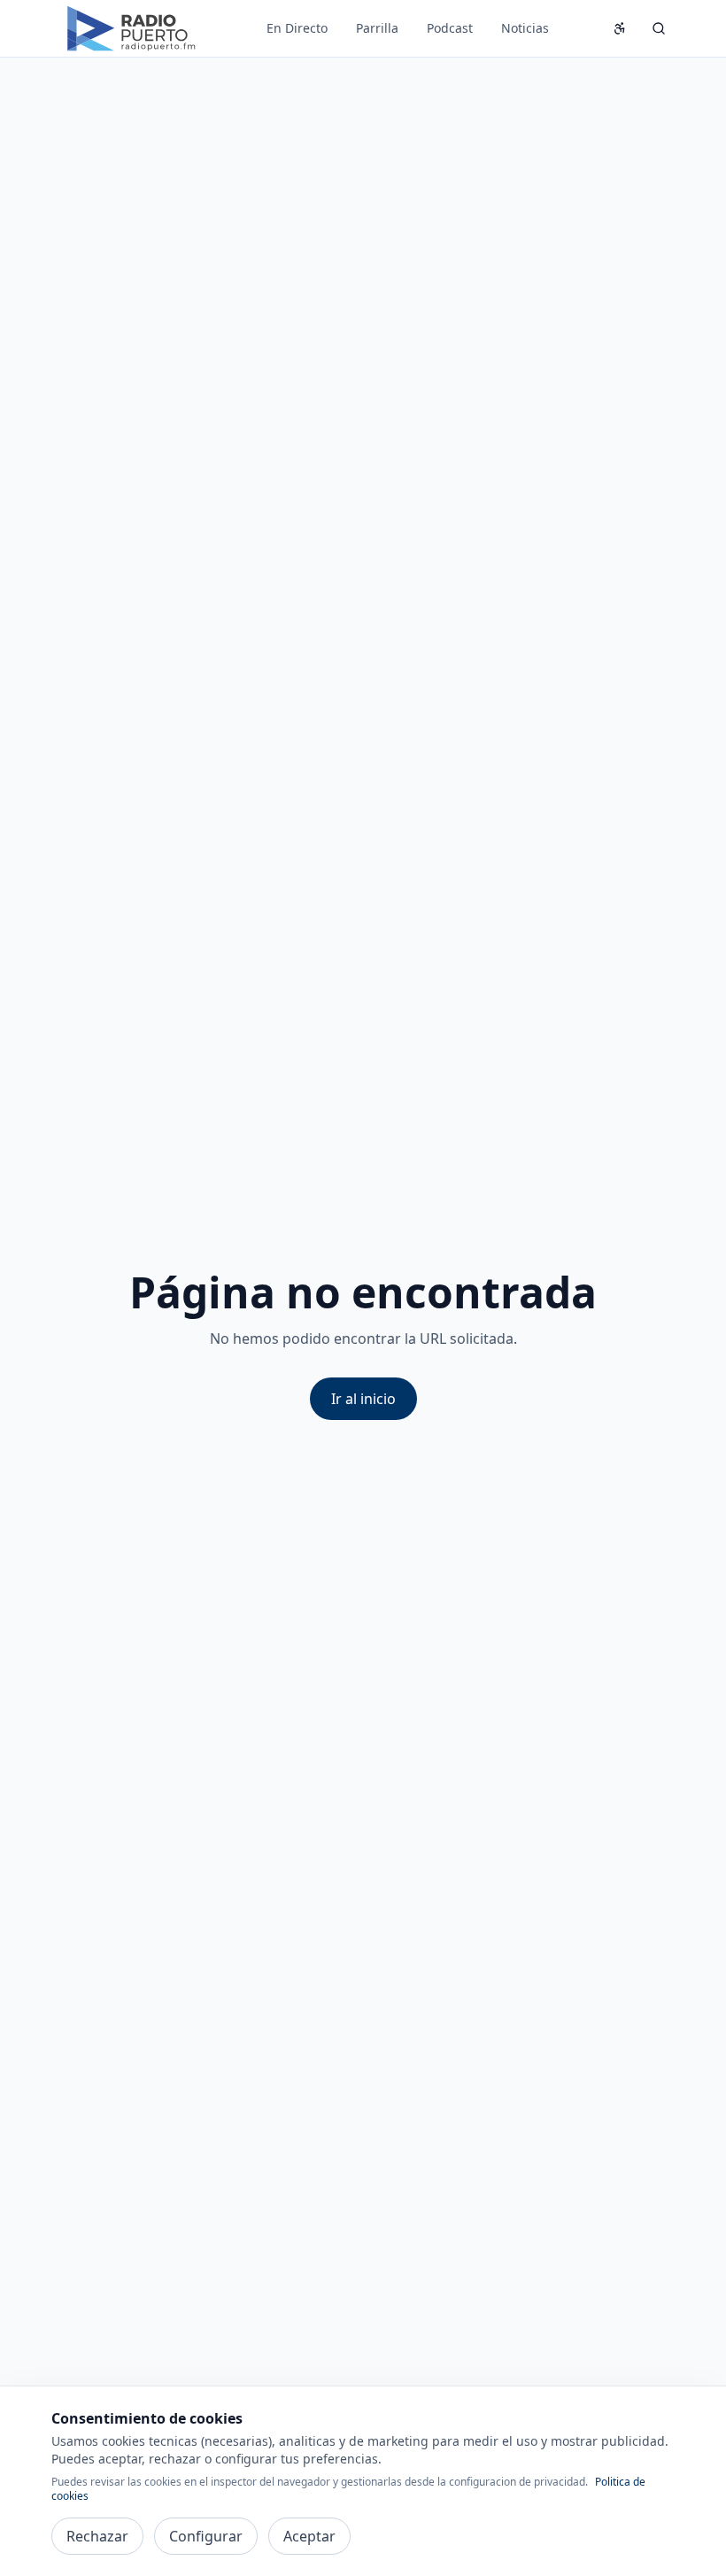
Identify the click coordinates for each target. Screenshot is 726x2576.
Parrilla (377, 28)
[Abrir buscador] (659, 28)
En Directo (297, 28)
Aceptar (309, 2536)
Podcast (450, 28)
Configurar (206, 2536)
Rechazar (97, 2536)
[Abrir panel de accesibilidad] (620, 28)
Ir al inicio (363, 1399)
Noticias (525, 28)
